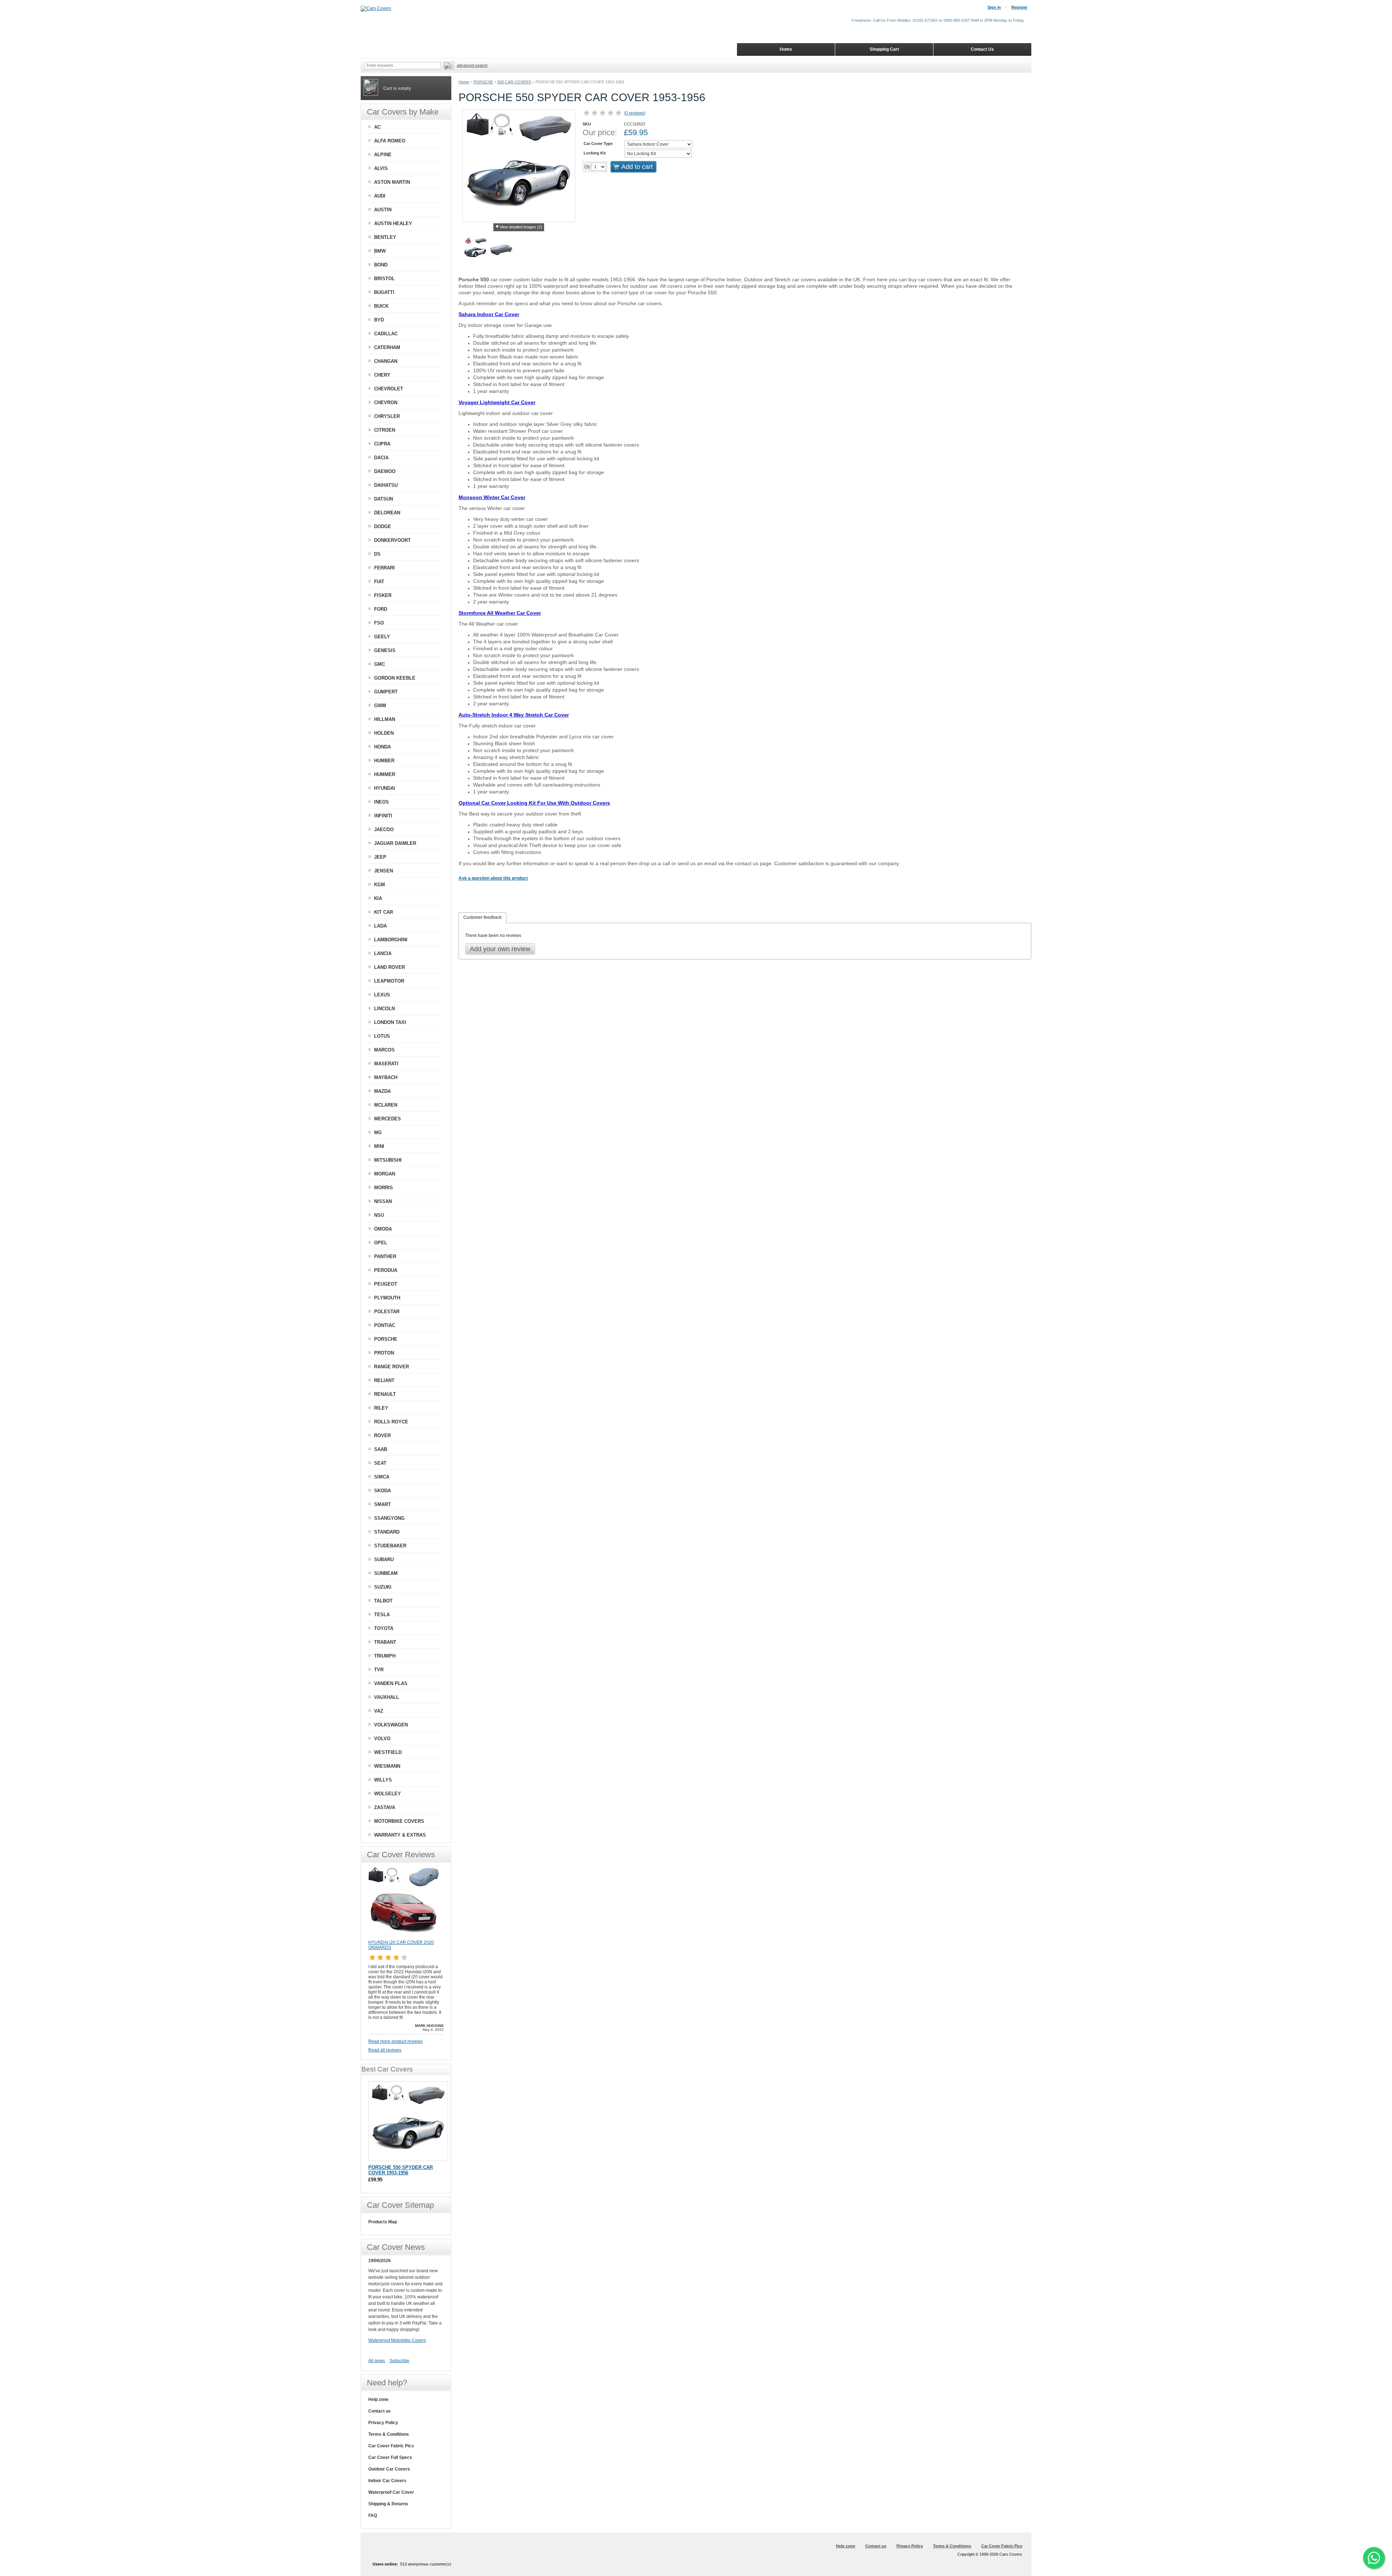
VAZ (379, 1711)
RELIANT (384, 1380)
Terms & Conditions (389, 2434)
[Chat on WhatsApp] (1374, 2558)
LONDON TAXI (390, 1022)
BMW (380, 251)
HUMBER (384, 761)
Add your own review (500, 949)
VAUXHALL (387, 1697)
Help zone (378, 2399)
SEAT (380, 1463)
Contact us (380, 2411)
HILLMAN (385, 719)
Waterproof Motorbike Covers (397, 2340)
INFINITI (383, 816)
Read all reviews (385, 2050)
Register (1019, 7)
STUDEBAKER (390, 1546)
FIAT (379, 582)
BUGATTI (384, 292)
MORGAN (385, 1174)
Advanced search (472, 65)
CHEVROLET (389, 389)
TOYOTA (384, 1628)
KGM (380, 885)
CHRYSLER (387, 416)
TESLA (382, 1615)
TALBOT (383, 1601)
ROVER (382, 1436)
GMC (380, 664)
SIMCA (382, 1477)
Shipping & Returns (388, 2504)
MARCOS (384, 1050)
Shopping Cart (884, 49)
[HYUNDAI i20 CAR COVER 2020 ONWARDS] (405, 1937)
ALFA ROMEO (390, 141)
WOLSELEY (388, 1794)
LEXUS (382, 995)
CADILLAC (386, 334)
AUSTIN (383, 210)
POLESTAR (387, 1312)
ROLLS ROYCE (391, 1422)
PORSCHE (483, 82)
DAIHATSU (386, 485)
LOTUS (382, 1036)
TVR (379, 1670)
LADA (380, 926)
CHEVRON (386, 403)
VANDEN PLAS (391, 1683)
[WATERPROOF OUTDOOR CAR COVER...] (501, 250)
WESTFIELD (388, 1752)
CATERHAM (387, 347)
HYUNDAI (385, 788)
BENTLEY (385, 237)
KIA (378, 898)
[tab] (482, 918)
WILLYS (383, 1780)
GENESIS (385, 650)
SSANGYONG (389, 1518)
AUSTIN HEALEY (393, 223)
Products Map (383, 2222)
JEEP (380, 857)
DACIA (381, 458)
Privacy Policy (383, 2423)
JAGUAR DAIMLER (395, 843)
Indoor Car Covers (387, 2481)
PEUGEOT (386, 1284)
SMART (382, 1504)
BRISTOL (384, 279)
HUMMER (385, 774)
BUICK (381, 306)
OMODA (383, 1229)
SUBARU (384, 1559)
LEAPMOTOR (389, 981)
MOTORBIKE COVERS (399, 1821)
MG (378, 1133)
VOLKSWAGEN (391, 1725)
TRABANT (385, 1642)
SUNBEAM (386, 1573)
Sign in (994, 7)
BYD (379, 320)
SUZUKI (383, 1587)
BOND (381, 265)
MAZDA (382, 1091)
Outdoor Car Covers (389, 2469)
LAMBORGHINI (391, 940)
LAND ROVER (390, 967)
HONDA (382, 747)
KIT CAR (384, 912)
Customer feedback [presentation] (482, 917)
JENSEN (384, 871)
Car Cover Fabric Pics (391, 2446)
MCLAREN (386, 1105)
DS (377, 554)
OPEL (381, 1243)
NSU (379, 1215)
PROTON (384, 1353)
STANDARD (387, 1532)
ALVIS (381, 168)
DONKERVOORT (392, 540)
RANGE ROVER (391, 1367)
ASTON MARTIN (392, 182)
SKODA (382, 1491)
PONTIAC (385, 1325)
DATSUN (384, 499)
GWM (380, 706)
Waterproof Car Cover (391, 2492)
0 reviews (635, 113)
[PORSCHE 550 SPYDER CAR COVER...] (475, 250)
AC (377, 127)
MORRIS (384, 1188)
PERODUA (386, 1270)
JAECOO (384, 829)
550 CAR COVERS (514, 82)
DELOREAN (387, 513)
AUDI (380, 196)
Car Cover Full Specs (390, 2457)
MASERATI (386, 1064)
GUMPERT (386, 692)
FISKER (383, 595)
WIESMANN (387, 1766)
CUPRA (382, 444)
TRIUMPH (385, 1656)
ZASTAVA (385, 1807)
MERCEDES (388, 1119)
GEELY (382, 637)
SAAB (381, 1449)
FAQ (373, 2515)
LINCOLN (384, 1009)
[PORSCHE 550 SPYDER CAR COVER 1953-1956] (408, 2121)
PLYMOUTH (387, 1298)
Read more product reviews (395, 2041)
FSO (379, 623)
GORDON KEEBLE (395, 678)
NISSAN (383, 1201)
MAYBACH (386, 1077)
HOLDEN (384, 733)
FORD (381, 609)
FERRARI (384, 568)
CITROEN (385, 430)
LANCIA (383, 953)
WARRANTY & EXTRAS (400, 1835)
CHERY (382, 375)
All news (377, 2361)
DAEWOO (385, 471)
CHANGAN (386, 361)
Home (464, 82)
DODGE (383, 526)
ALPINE (383, 155)
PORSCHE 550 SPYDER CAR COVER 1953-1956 (401, 2170)
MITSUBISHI (388, 1160)
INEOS (382, 802)
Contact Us (982, 49)
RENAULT (385, 1394)
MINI (379, 1146)
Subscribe (399, 2361)
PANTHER (385, 1256)
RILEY (381, 1408)
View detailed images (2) (521, 227)
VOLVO (382, 1739)
